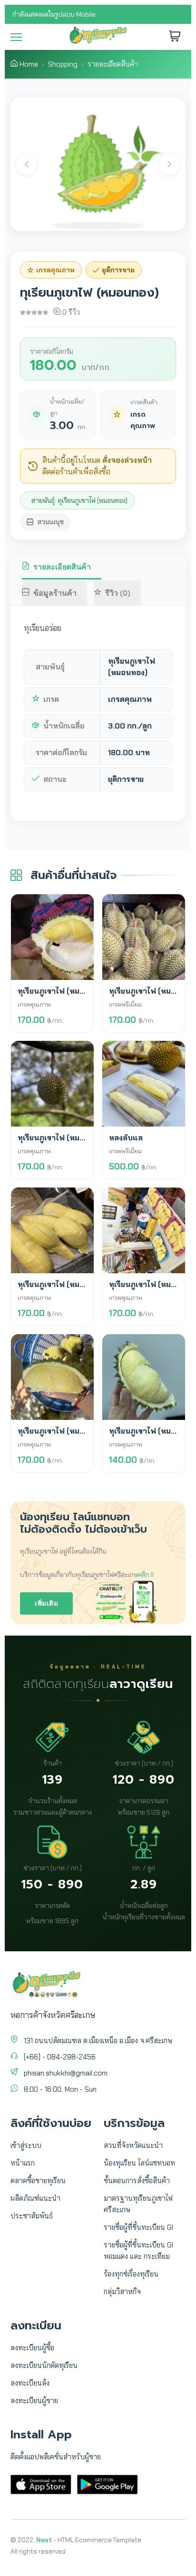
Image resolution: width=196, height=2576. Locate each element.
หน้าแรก (23, 2163)
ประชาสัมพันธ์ (32, 2216)
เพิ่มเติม (46, 1603)
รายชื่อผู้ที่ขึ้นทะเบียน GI (138, 2227)
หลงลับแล (126, 1138)
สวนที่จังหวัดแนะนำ (133, 2146)
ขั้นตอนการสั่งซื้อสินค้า (137, 2181)
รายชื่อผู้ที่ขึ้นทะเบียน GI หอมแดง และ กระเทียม (138, 2251)
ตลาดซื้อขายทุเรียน (38, 2181)
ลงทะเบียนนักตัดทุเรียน (44, 2366)
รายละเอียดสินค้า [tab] (62, 567)
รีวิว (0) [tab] (118, 593)
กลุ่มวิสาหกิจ (122, 2292)
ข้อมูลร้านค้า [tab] (55, 593)
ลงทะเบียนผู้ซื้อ (32, 2348)
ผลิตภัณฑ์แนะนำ (35, 2198)
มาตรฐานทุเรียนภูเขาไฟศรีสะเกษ (138, 2204)
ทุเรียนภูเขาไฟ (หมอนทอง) (62, 991)
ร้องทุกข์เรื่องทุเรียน (131, 2274)
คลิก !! (146, 1575)
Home (29, 64)
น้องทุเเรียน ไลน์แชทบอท (139, 2163)
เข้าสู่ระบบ (26, 2146)
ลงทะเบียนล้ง (30, 2383)
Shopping (63, 64)
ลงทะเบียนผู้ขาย (34, 2401)
